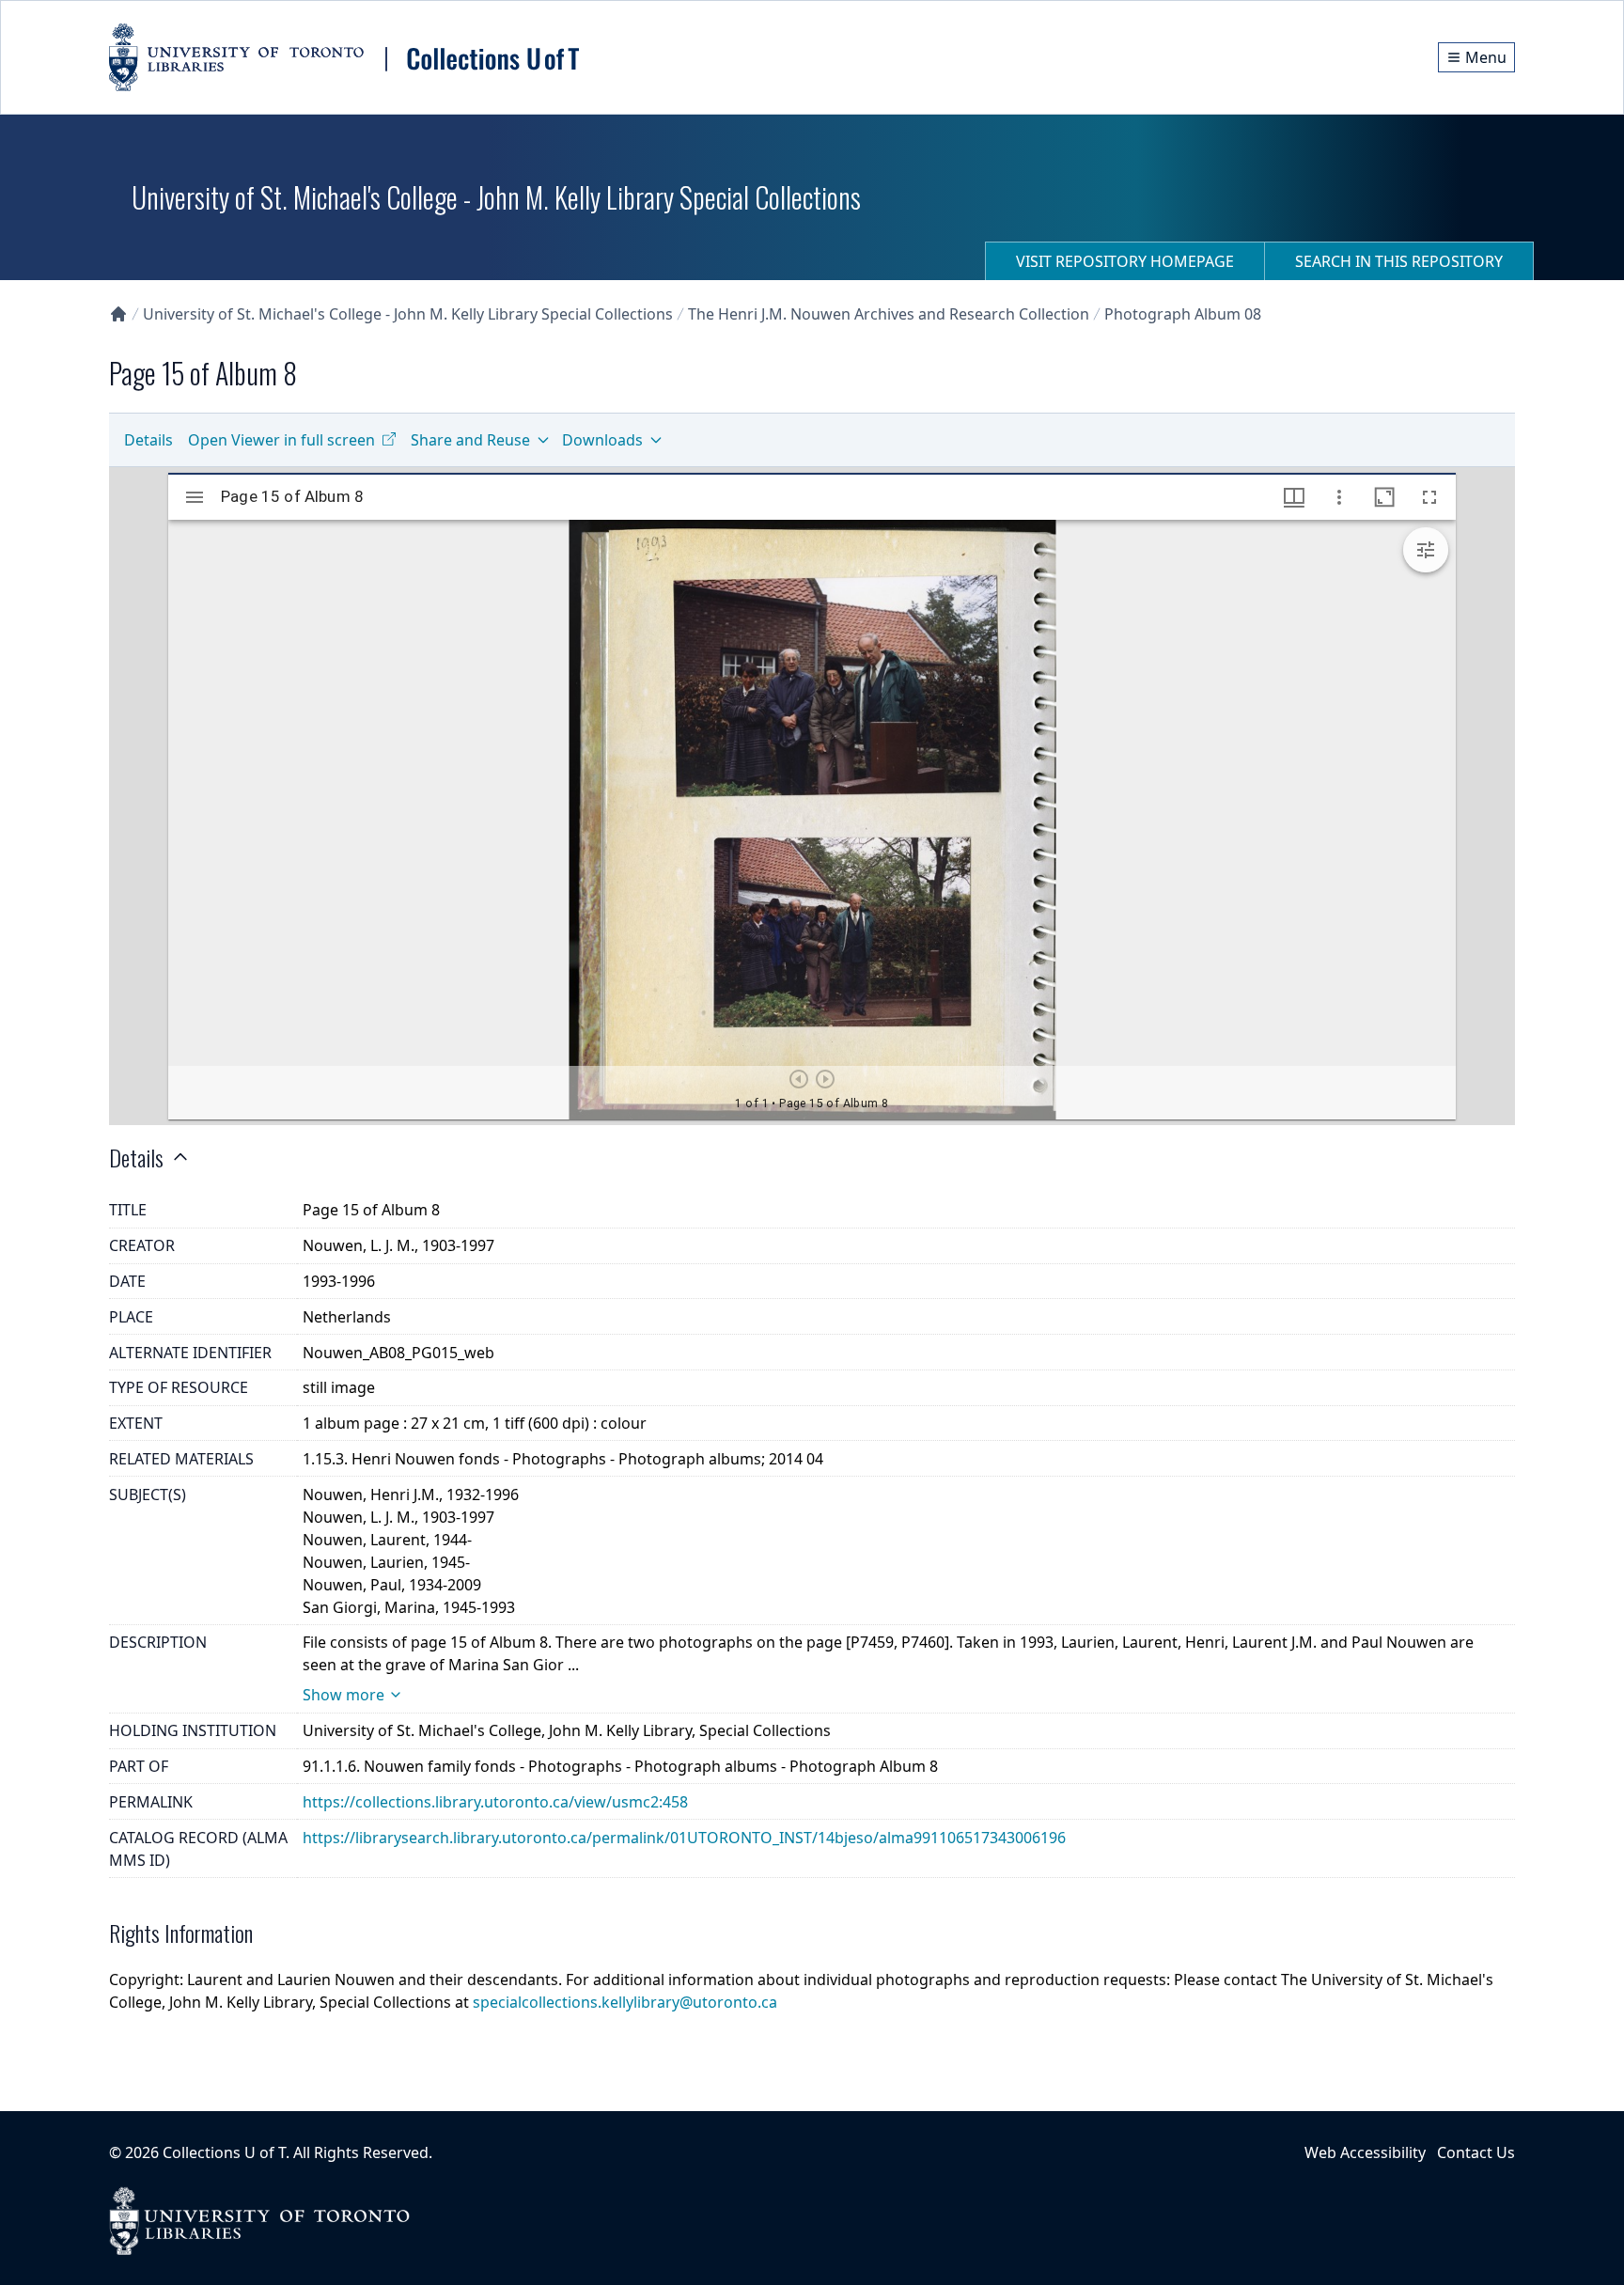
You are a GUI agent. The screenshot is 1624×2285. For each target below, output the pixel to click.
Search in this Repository (1399, 261)
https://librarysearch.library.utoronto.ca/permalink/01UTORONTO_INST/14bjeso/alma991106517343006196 (684, 1838)
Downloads (602, 440)
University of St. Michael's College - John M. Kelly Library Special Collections (408, 314)
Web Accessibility (1365, 2152)
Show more (344, 1695)
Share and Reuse (470, 440)
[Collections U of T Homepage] (118, 314)
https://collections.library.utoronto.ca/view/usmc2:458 (495, 1802)
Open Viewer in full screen (281, 440)
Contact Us (1476, 2152)
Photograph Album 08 (1183, 314)
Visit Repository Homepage (1125, 261)
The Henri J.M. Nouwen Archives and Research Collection (889, 314)
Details (148, 440)
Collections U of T (224, 2152)
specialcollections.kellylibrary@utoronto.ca (625, 2002)
